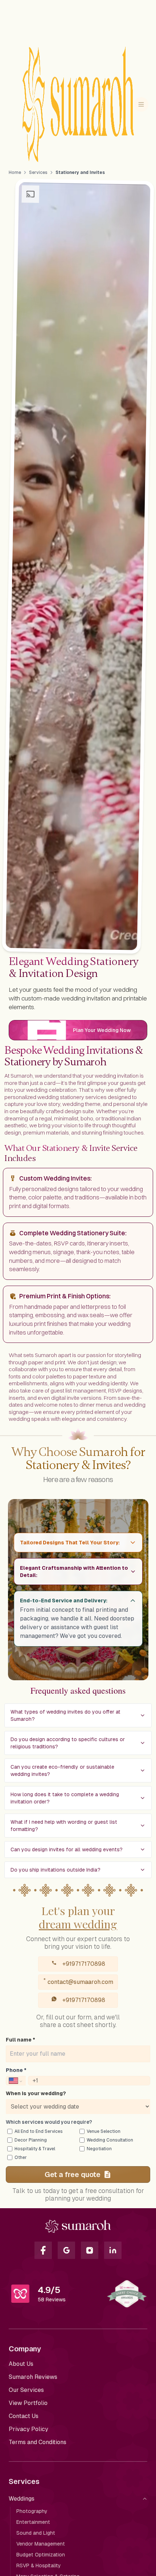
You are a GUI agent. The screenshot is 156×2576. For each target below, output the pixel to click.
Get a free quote (73, 2175)
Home (15, 172)
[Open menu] (141, 104)
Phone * (16, 2070)
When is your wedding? (36, 2093)
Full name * (20, 2040)
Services (38, 172)
